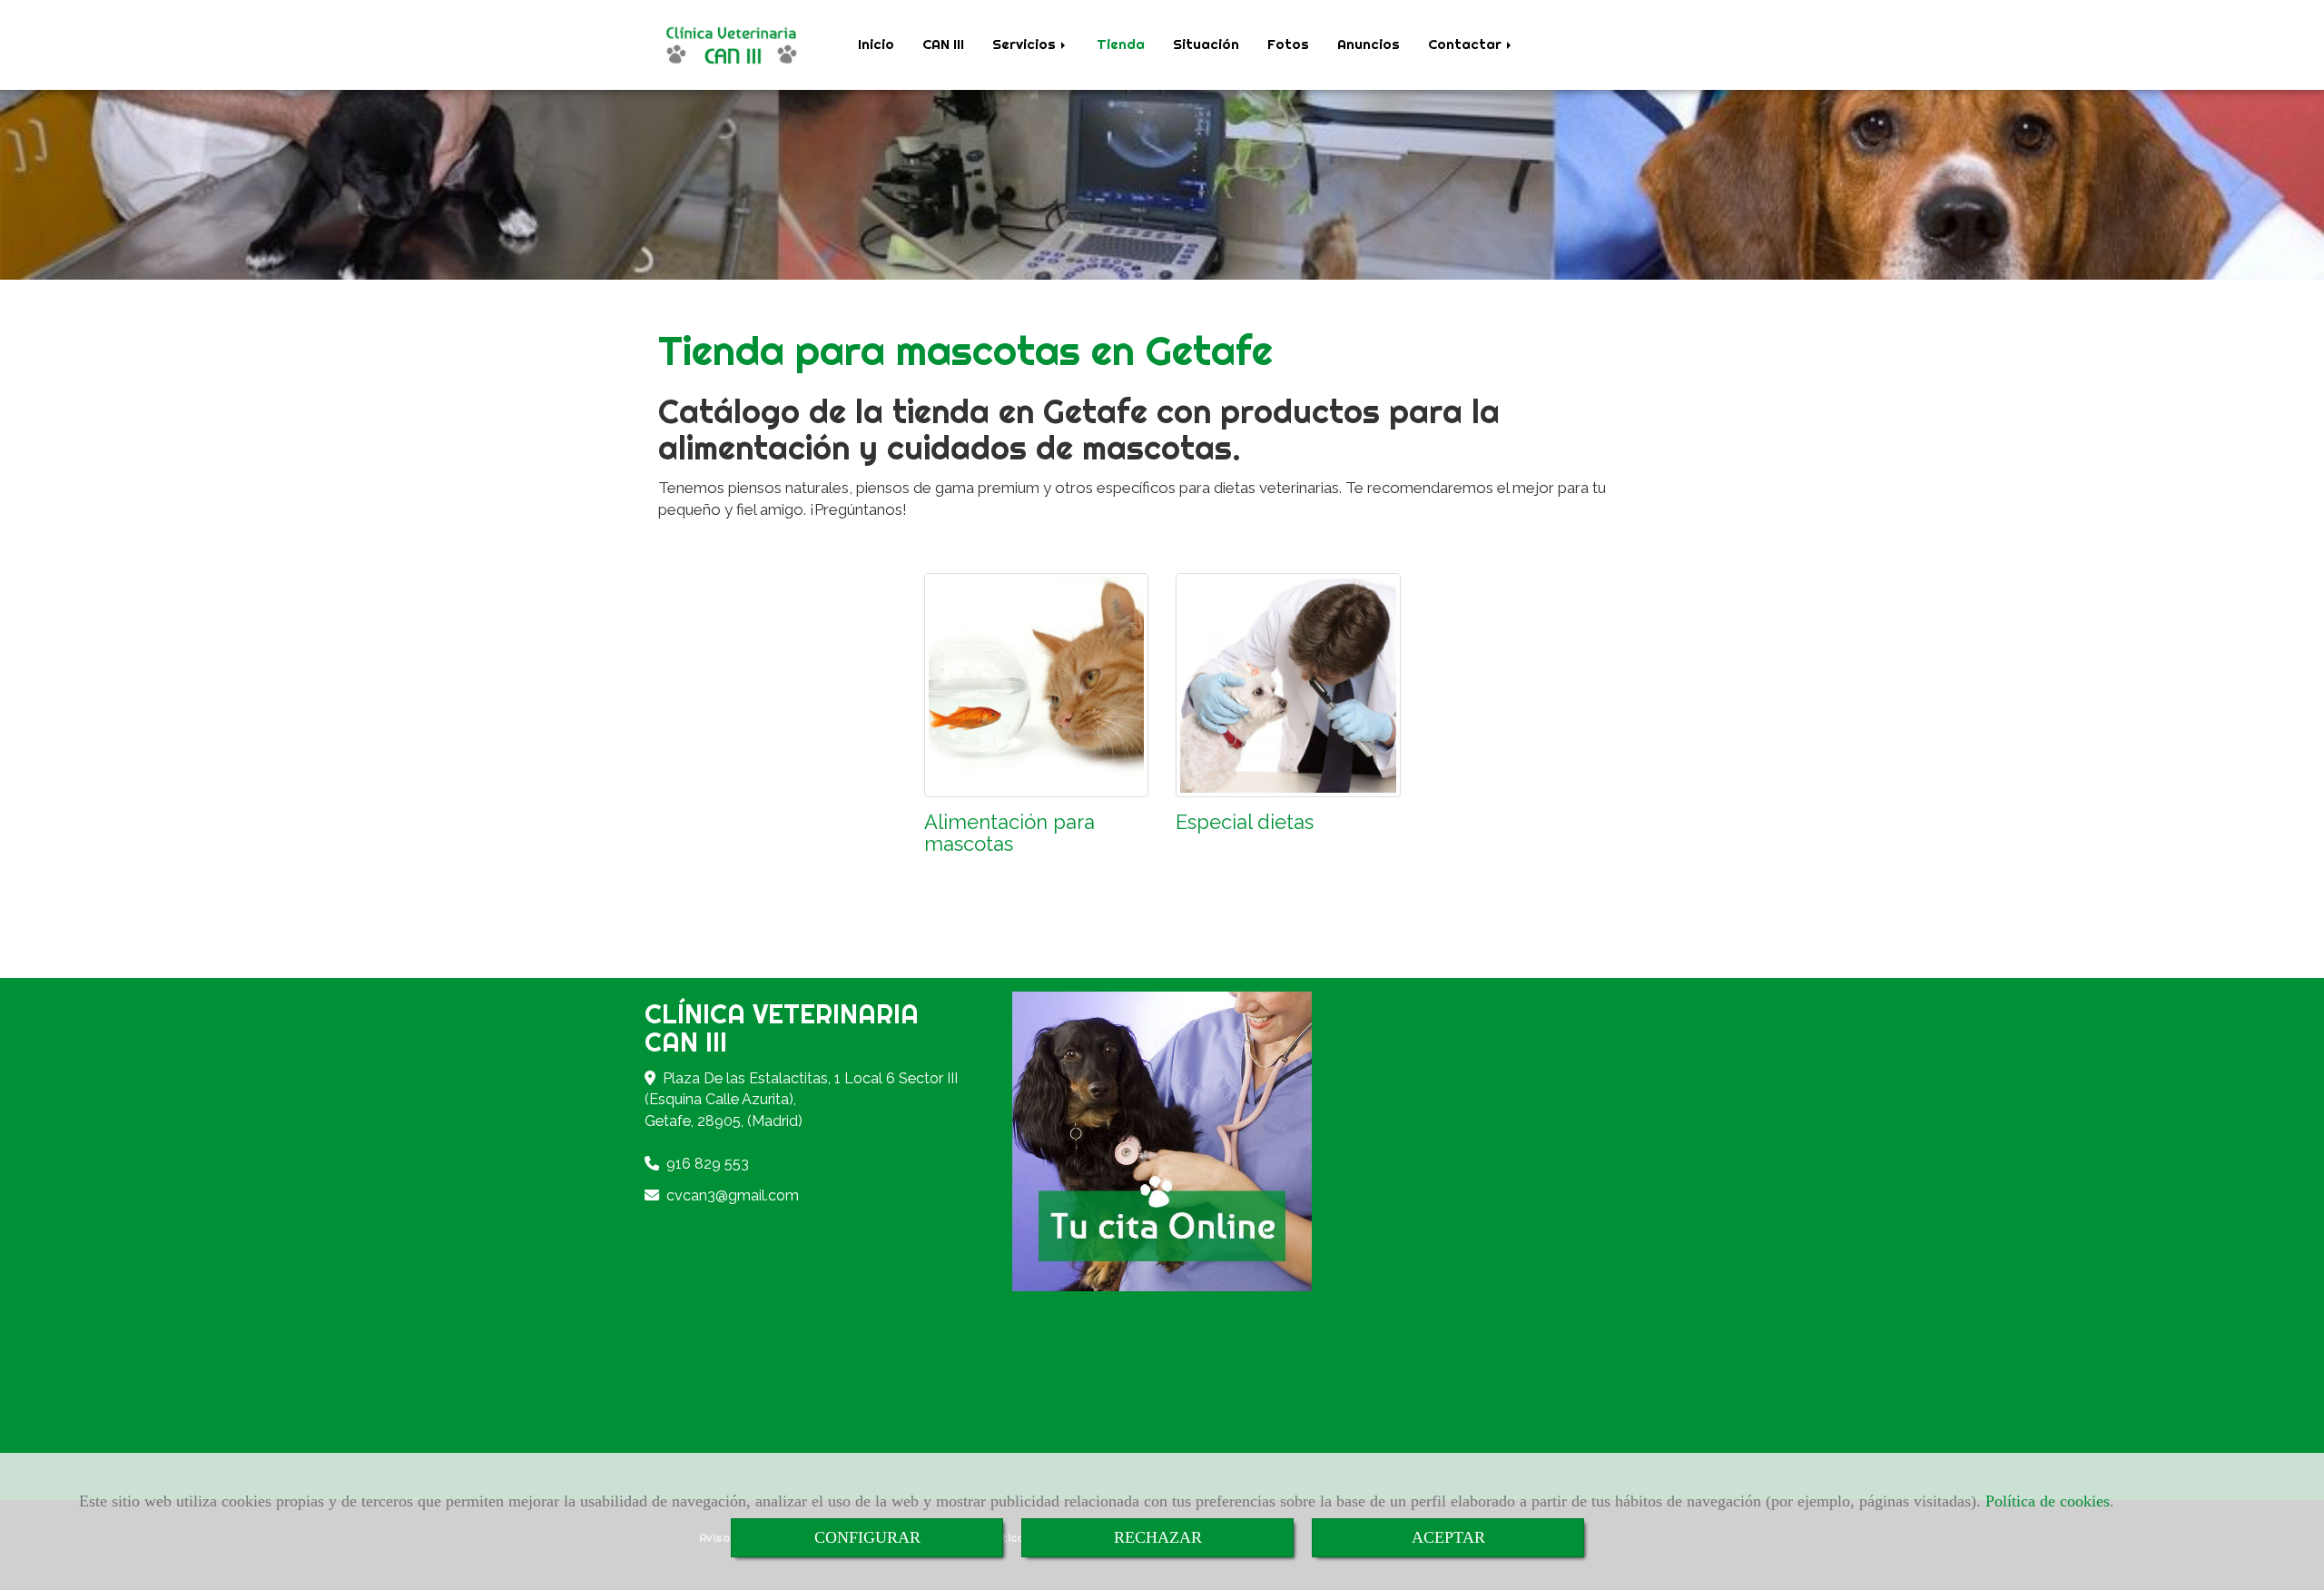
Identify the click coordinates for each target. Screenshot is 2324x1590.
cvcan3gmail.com (733, 1195)
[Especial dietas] (1288, 686)
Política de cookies (2048, 1501)
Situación (1206, 44)
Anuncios (1369, 44)
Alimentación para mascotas (1009, 833)
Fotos (1288, 44)
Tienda (1121, 44)
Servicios (1026, 44)
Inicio (876, 44)
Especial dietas (1245, 822)
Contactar (1467, 44)
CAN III (943, 44)
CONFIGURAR (867, 1537)
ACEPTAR (1448, 1537)
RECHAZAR (1158, 1537)
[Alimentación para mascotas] (1037, 686)
